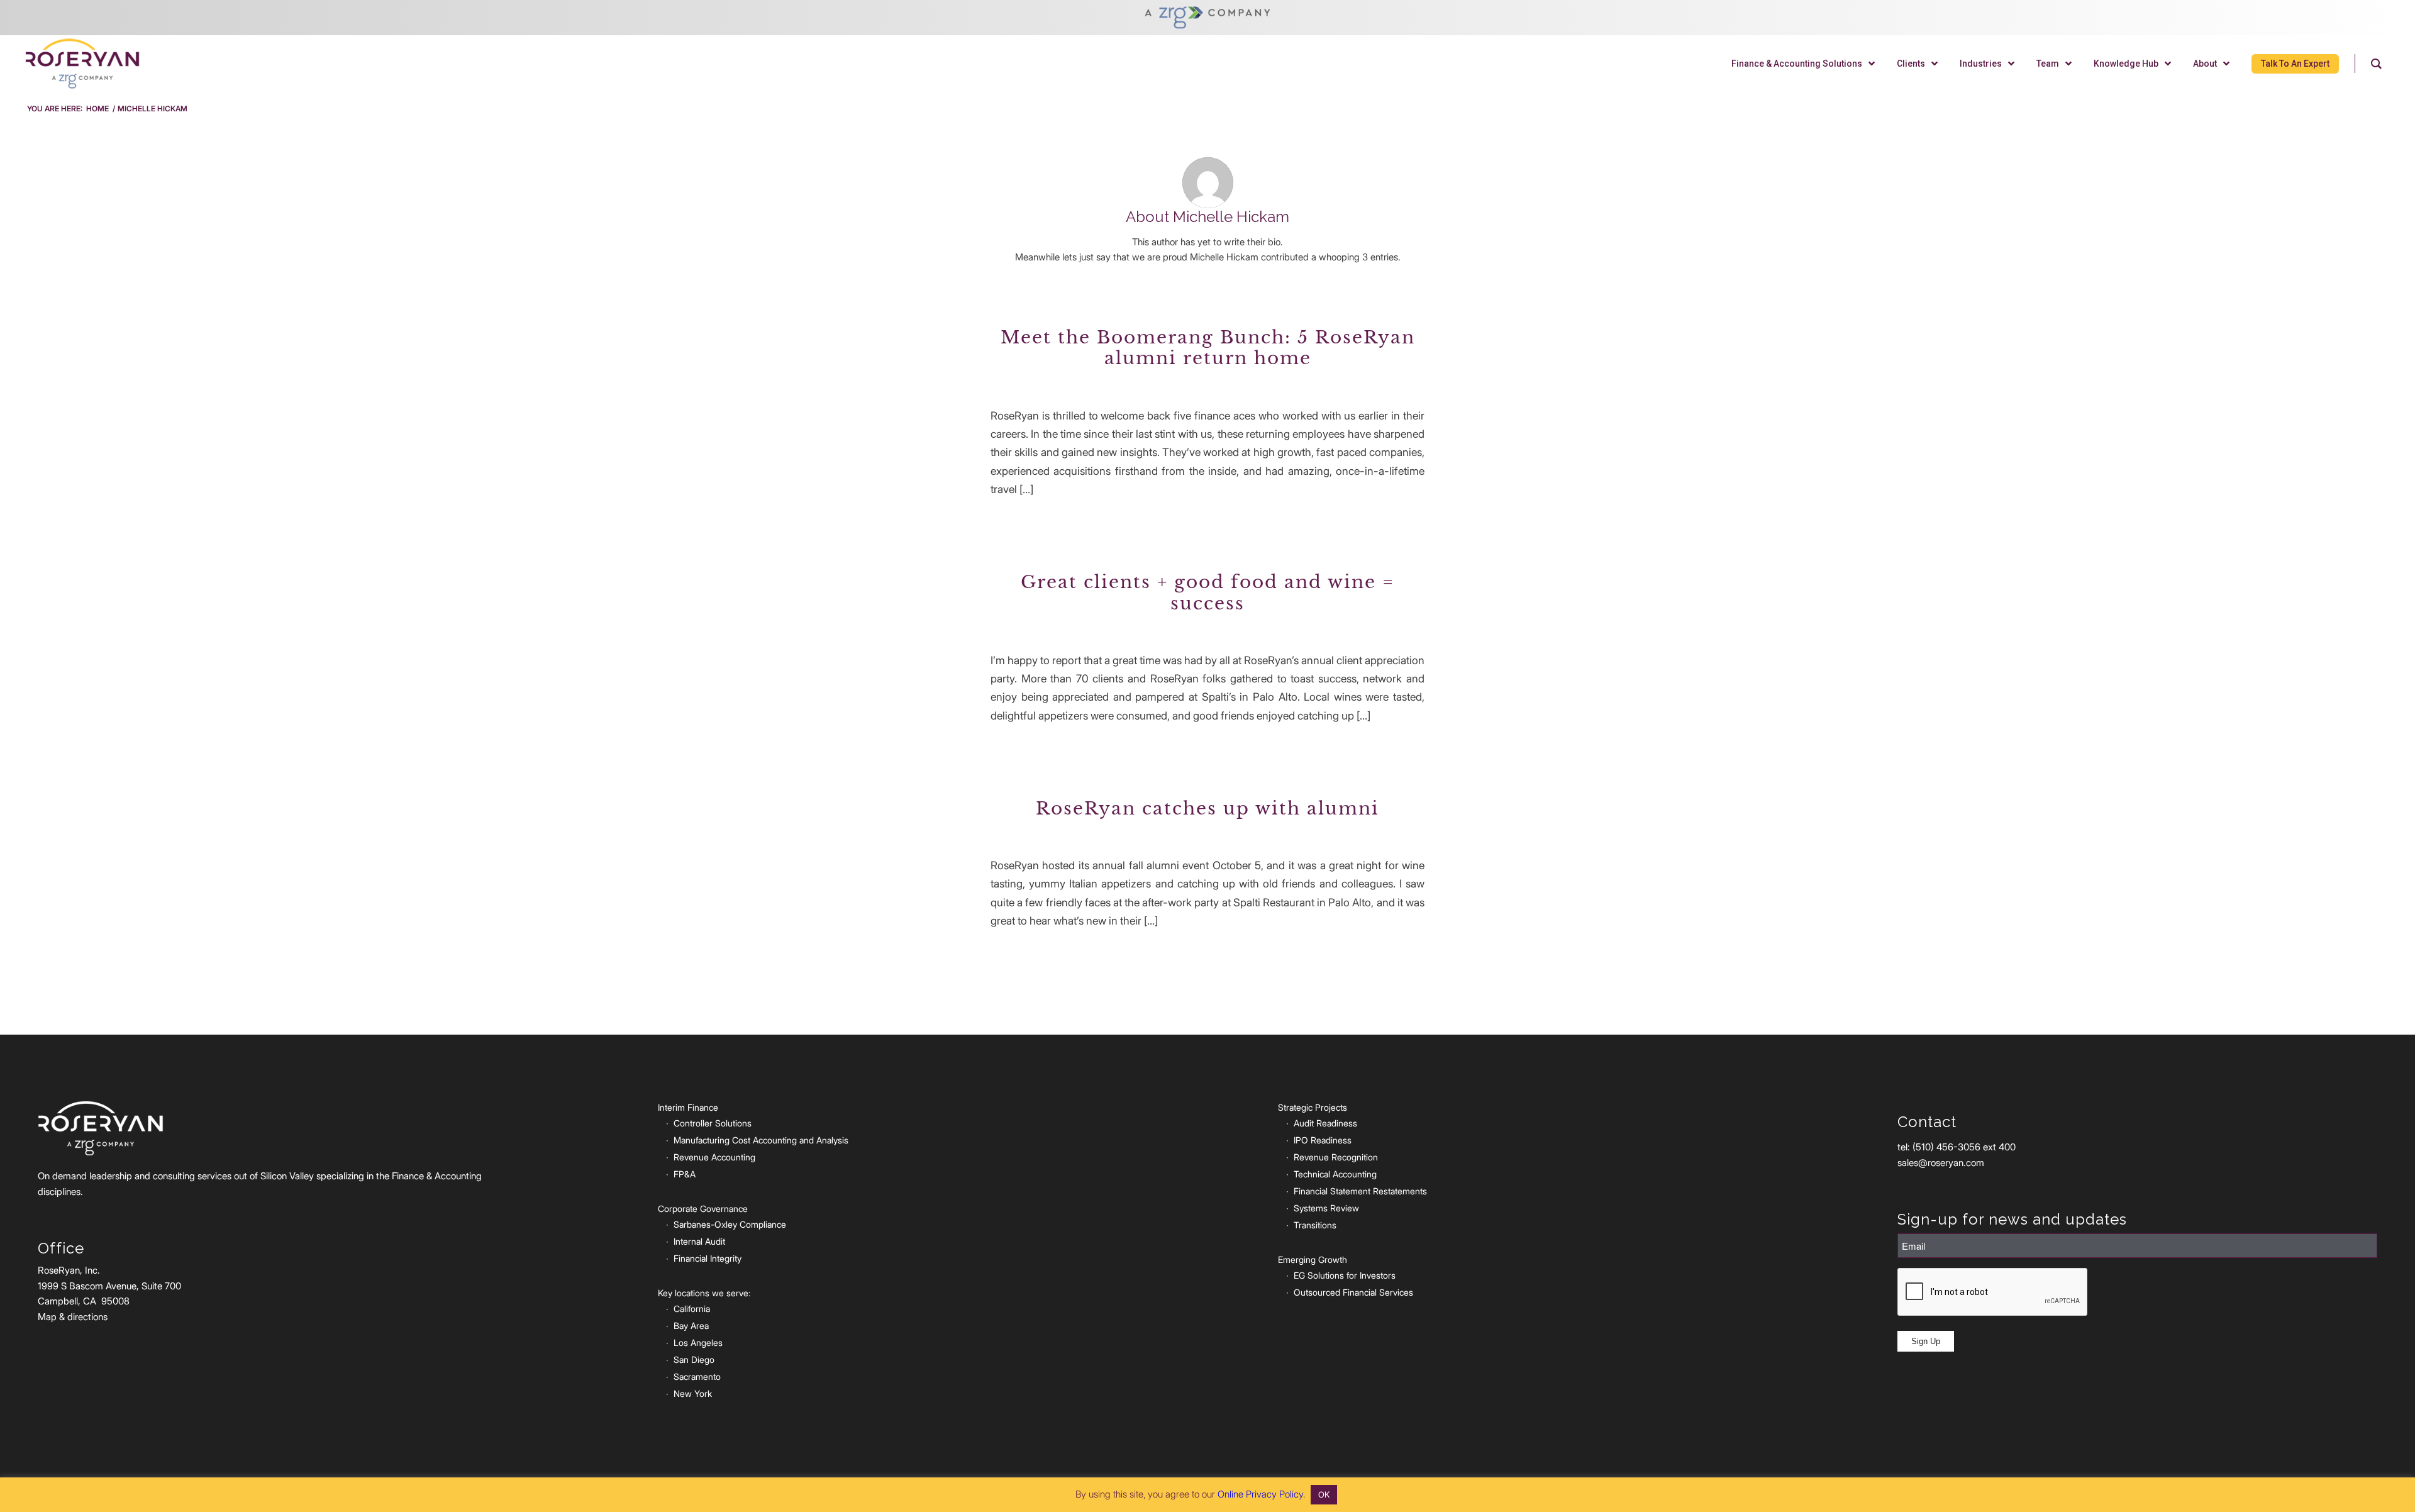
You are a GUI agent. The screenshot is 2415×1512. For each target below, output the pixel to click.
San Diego (694, 1359)
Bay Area (691, 1326)
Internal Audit (699, 1241)
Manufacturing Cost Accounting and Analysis (761, 1140)
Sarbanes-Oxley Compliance (730, 1224)
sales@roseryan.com (1941, 1163)
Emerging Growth (1313, 1259)
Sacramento (697, 1376)
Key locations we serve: (704, 1293)
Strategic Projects (1313, 1107)
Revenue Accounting (714, 1157)
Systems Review (1326, 1208)
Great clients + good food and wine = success (1207, 593)
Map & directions (73, 1317)
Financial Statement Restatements (1360, 1191)
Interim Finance (688, 1107)
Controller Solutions (713, 1123)
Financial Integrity (708, 1258)
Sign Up (1926, 1341)
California (692, 1309)
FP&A (685, 1174)
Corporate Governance (703, 1209)
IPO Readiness (1323, 1140)
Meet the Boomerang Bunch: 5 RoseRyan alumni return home (1208, 348)
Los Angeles (698, 1342)
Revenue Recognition (1336, 1157)
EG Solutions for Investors (1345, 1275)
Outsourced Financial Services (1353, 1292)
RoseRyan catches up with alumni (1207, 809)
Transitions (1315, 1225)
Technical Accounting (1335, 1174)
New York (693, 1393)
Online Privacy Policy (1260, 1494)
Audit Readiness (1325, 1123)
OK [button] (1324, 1494)
